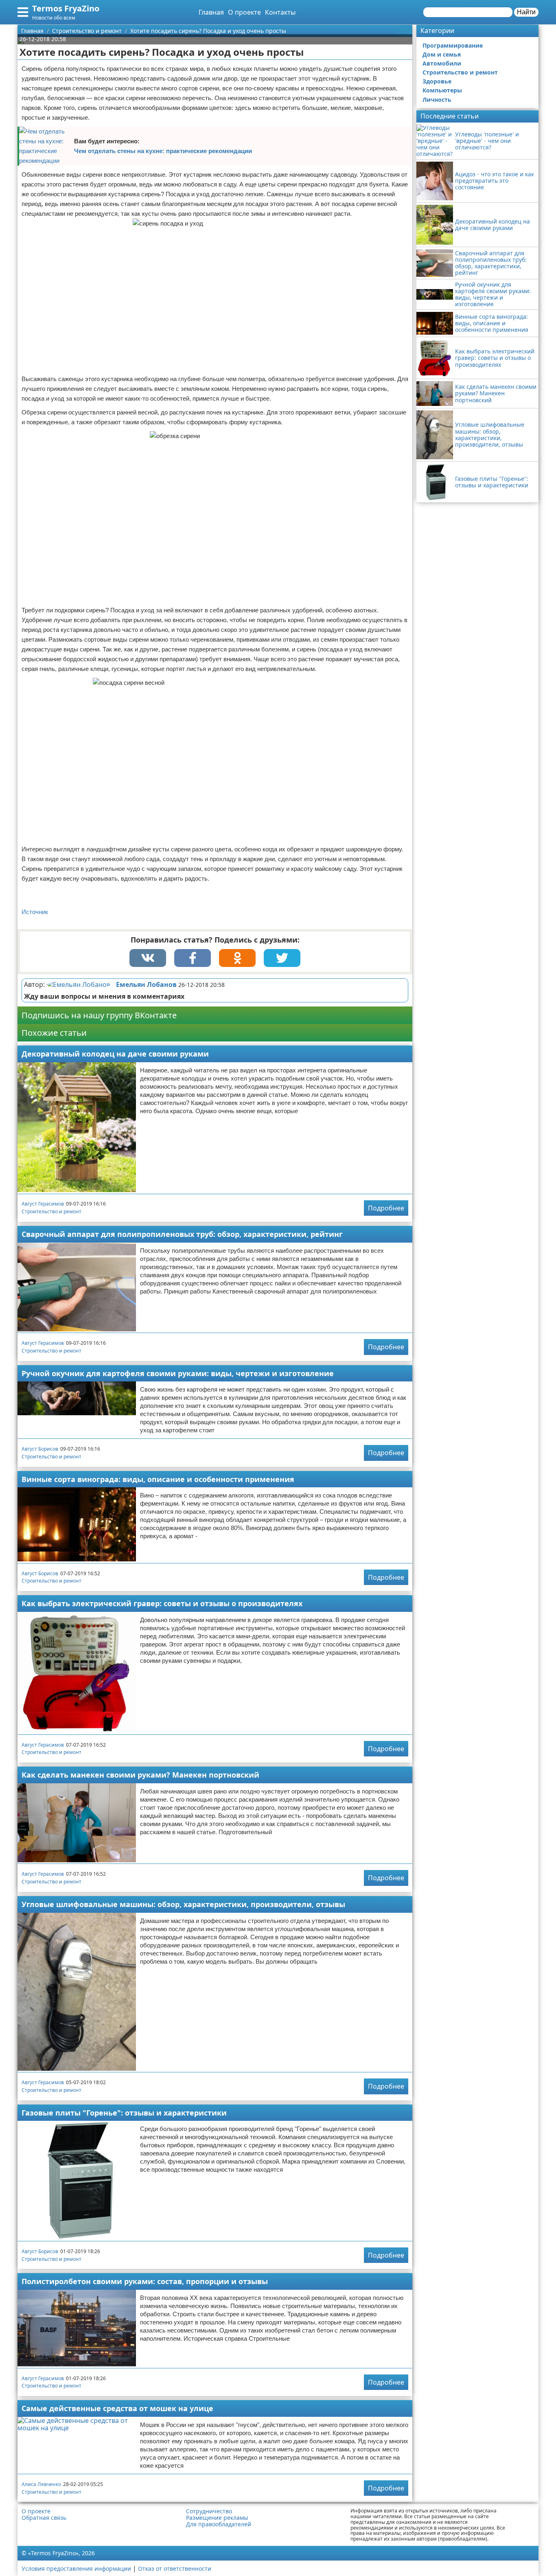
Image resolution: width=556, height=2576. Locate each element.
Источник (35, 912)
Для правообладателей (219, 2524)
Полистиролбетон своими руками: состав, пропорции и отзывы (145, 2281)
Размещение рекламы (217, 2518)
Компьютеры (442, 90)
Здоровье (437, 81)
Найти (526, 12)
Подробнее (386, 1208)
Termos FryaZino (66, 8)
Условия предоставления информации (76, 2568)
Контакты (280, 12)
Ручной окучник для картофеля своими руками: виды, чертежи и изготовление (178, 1373)
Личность (437, 100)
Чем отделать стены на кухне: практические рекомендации (163, 151)
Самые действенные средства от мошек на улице (117, 2408)
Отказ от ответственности (175, 2568)
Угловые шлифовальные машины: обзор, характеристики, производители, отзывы (183, 1904)
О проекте (244, 12)
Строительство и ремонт (51, 1211)
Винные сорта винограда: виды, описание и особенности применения (158, 1479)
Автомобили (442, 63)
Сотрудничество (209, 2511)
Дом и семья (442, 54)
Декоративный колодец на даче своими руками (115, 1054)
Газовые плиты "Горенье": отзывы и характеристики (124, 2113)
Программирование (453, 45)
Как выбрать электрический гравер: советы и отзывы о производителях (162, 1603)
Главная (211, 12)
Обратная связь (44, 2518)
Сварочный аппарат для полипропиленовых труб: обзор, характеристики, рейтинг (182, 1234)
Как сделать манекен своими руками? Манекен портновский (140, 1775)
